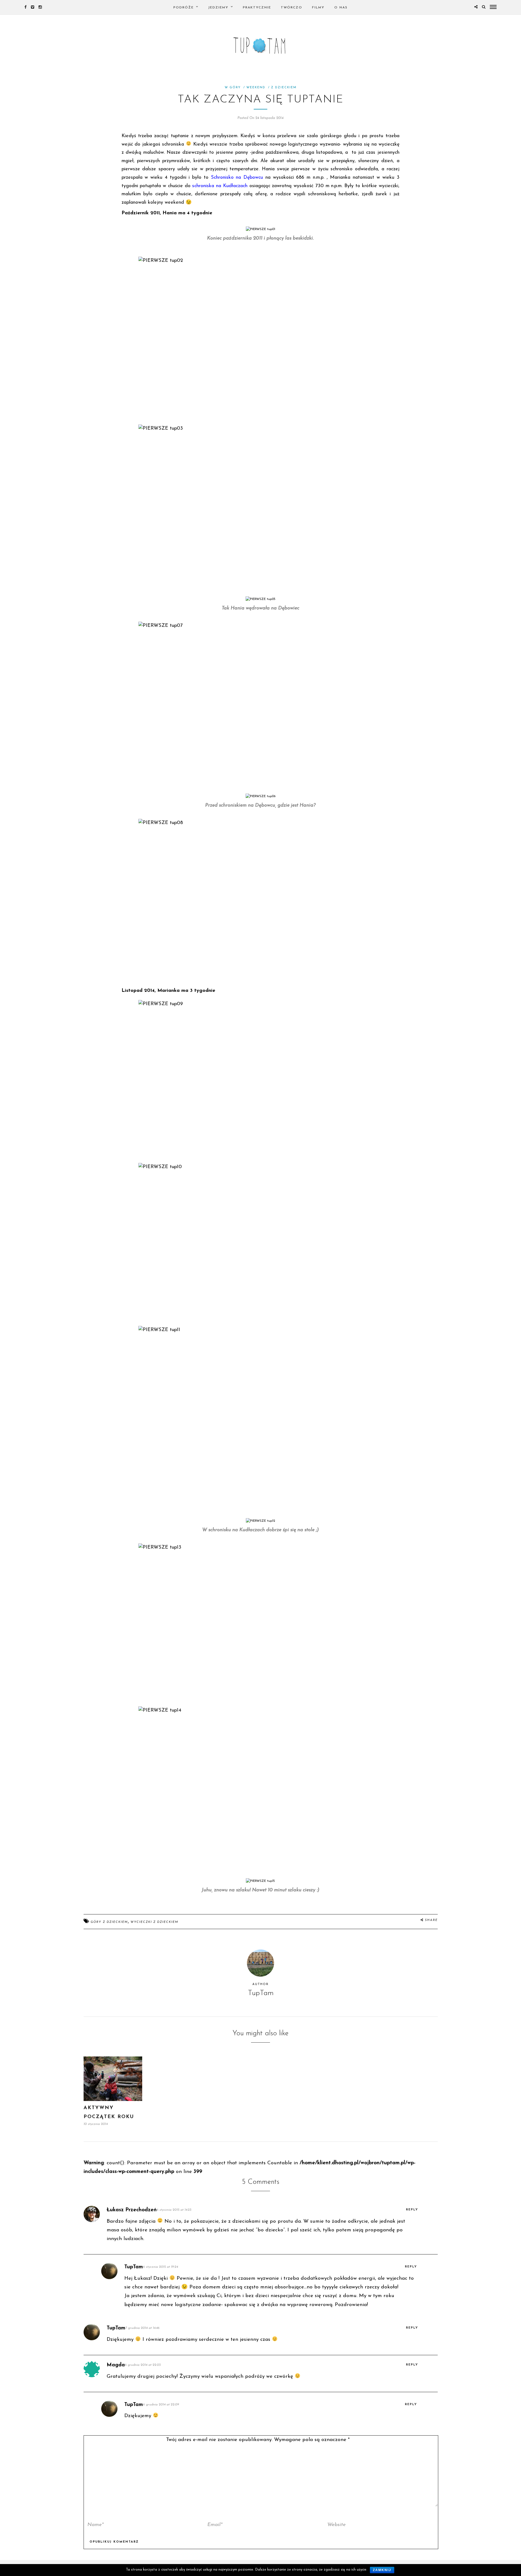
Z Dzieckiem (284, 88)
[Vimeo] (33, 7)
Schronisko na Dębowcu (237, 178)
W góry (233, 88)
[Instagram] (40, 7)
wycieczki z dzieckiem (154, 1922)
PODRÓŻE (184, 8)
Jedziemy (218, 8)
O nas (341, 8)
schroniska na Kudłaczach (220, 186)
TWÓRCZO (292, 8)
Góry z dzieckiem (109, 1922)
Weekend (256, 88)
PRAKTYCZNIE (257, 8)
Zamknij (382, 2570)
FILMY (318, 8)
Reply (412, 2210)
